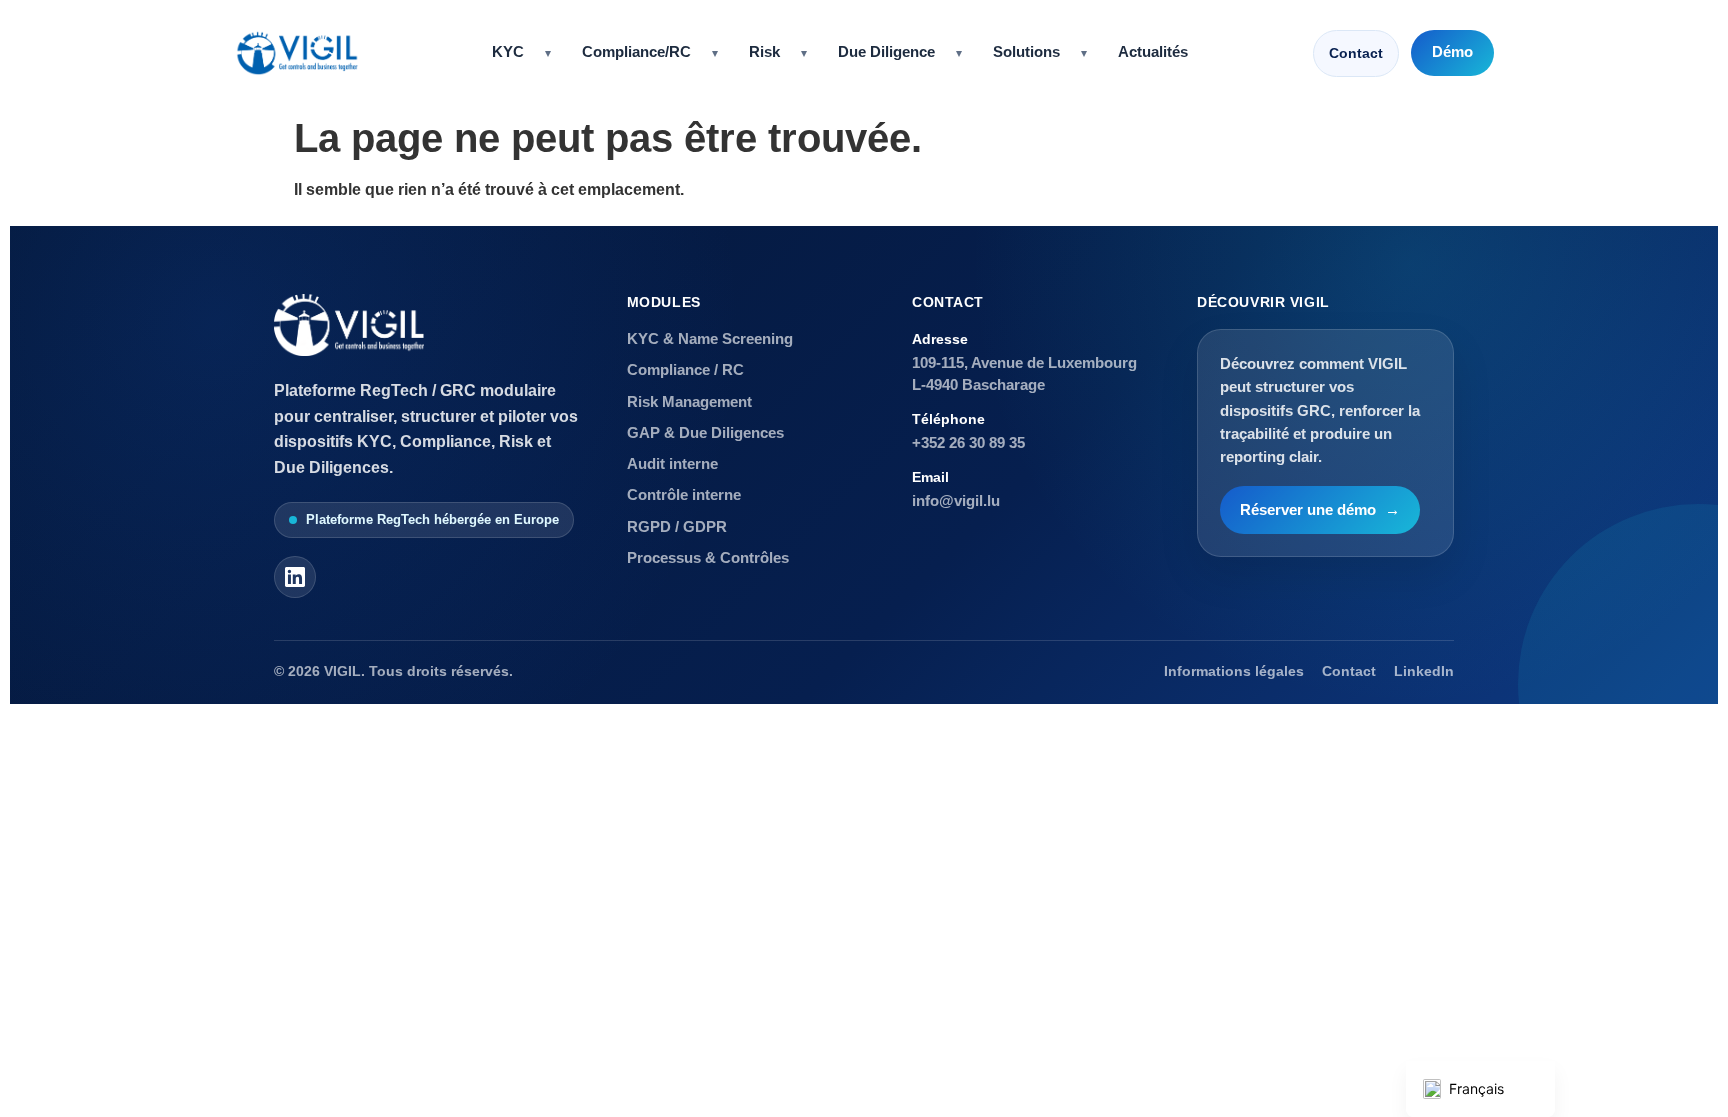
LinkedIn (1424, 671)
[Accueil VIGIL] (297, 53)
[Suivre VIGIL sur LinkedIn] (295, 577)
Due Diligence (886, 52)
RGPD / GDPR (677, 526)
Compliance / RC (685, 369)
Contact (1356, 53)
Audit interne (672, 463)
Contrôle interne (684, 494)
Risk (764, 52)
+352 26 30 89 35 (968, 442)
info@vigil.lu (956, 500)
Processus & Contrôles (708, 557)
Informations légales (1234, 671)
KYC (508, 52)
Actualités (1153, 52)
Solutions (1026, 52)
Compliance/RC (636, 52)
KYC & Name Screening (710, 338)
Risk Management (689, 401)
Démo (1452, 52)
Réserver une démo (1320, 510)
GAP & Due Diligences (705, 432)
